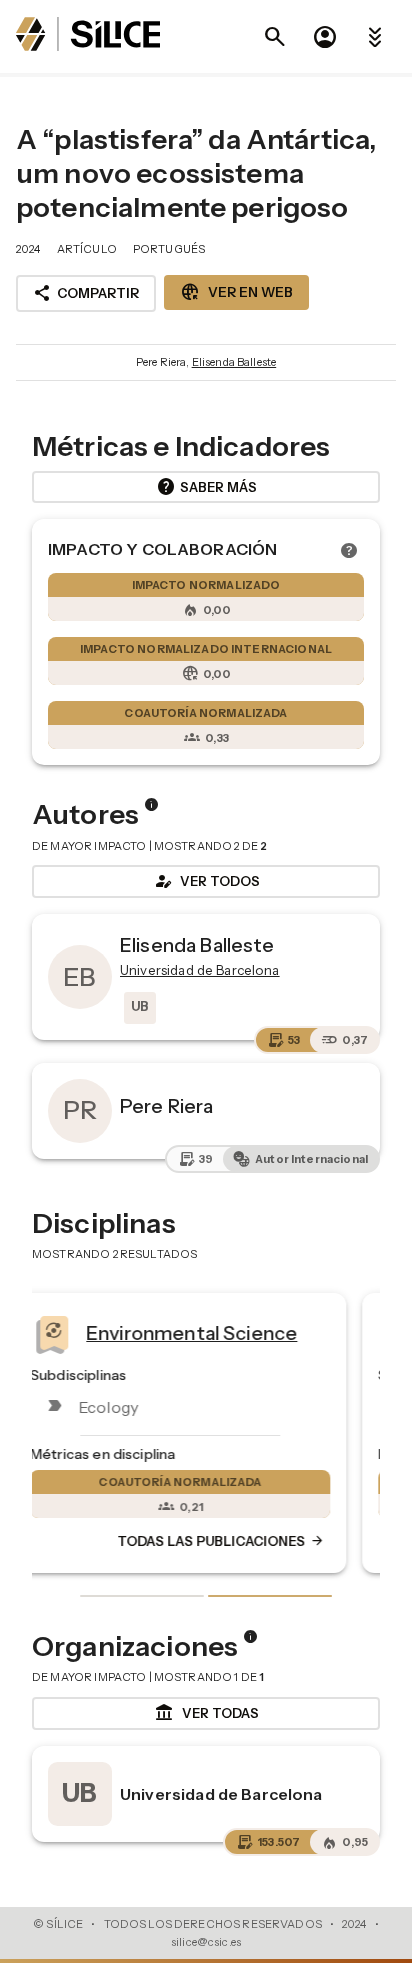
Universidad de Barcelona (221, 1794)
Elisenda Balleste (234, 362)
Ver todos (206, 881)
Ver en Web (236, 292)
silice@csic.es (206, 1942)
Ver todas (206, 1713)
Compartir (86, 293)
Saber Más (206, 487)
